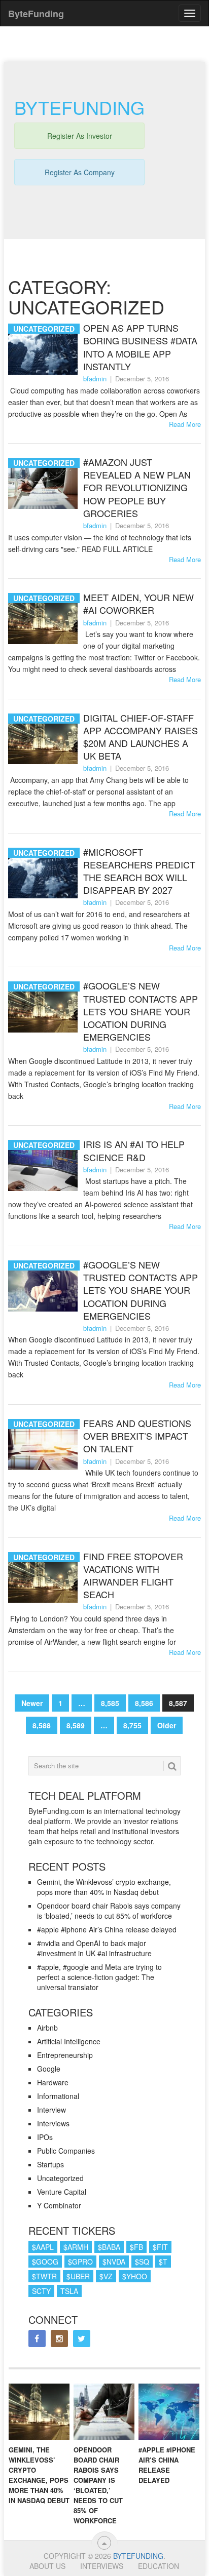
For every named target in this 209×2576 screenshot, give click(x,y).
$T (163, 2262)
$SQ (142, 2262)
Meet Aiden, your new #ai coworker (138, 604)
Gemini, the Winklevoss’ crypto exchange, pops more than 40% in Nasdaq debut (104, 1887)
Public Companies (66, 2151)
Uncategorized (60, 2178)
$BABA (109, 2247)
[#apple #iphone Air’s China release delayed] (169, 2412)
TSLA (69, 2291)
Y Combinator (59, 2205)
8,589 (76, 1725)
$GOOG (45, 2262)
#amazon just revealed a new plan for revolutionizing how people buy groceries (137, 488)
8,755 (132, 1725)
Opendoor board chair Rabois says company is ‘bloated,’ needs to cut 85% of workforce (109, 1911)
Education (159, 2566)
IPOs (45, 2137)
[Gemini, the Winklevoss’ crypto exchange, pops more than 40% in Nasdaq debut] (39, 2412)
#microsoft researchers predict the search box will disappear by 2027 (139, 871)
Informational (58, 2096)
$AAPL (43, 2247)
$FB (136, 2247)
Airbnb (47, 2028)
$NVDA (114, 2262)
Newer (32, 1703)
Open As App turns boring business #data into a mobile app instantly (140, 347)
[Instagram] (59, 2339)
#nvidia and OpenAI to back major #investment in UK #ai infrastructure (94, 1948)
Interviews (53, 2123)
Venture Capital (62, 2192)
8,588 (42, 1725)
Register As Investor (80, 136)
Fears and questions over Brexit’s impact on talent (137, 1436)
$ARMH (76, 2247)
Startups (50, 2164)
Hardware (53, 2082)
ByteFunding (138, 2556)
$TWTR (44, 2276)
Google (49, 2069)
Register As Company (80, 172)
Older (167, 1725)
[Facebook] (37, 2339)
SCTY (41, 2291)
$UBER (78, 2276)
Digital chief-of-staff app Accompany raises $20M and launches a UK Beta (141, 737)
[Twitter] (82, 2339)
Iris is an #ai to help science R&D (134, 1151)
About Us (47, 2566)
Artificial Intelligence (69, 2041)
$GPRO (80, 2262)
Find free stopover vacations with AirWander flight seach (133, 1576)
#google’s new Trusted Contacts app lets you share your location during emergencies (141, 1011)
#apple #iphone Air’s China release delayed (107, 1929)
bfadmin (95, 379)
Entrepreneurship (65, 2055)
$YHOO (135, 2276)
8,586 (144, 1703)
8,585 (110, 1703)
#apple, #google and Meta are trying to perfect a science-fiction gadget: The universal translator (99, 1977)
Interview (51, 2110)
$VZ (106, 2276)
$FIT (160, 2247)
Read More (185, 424)
